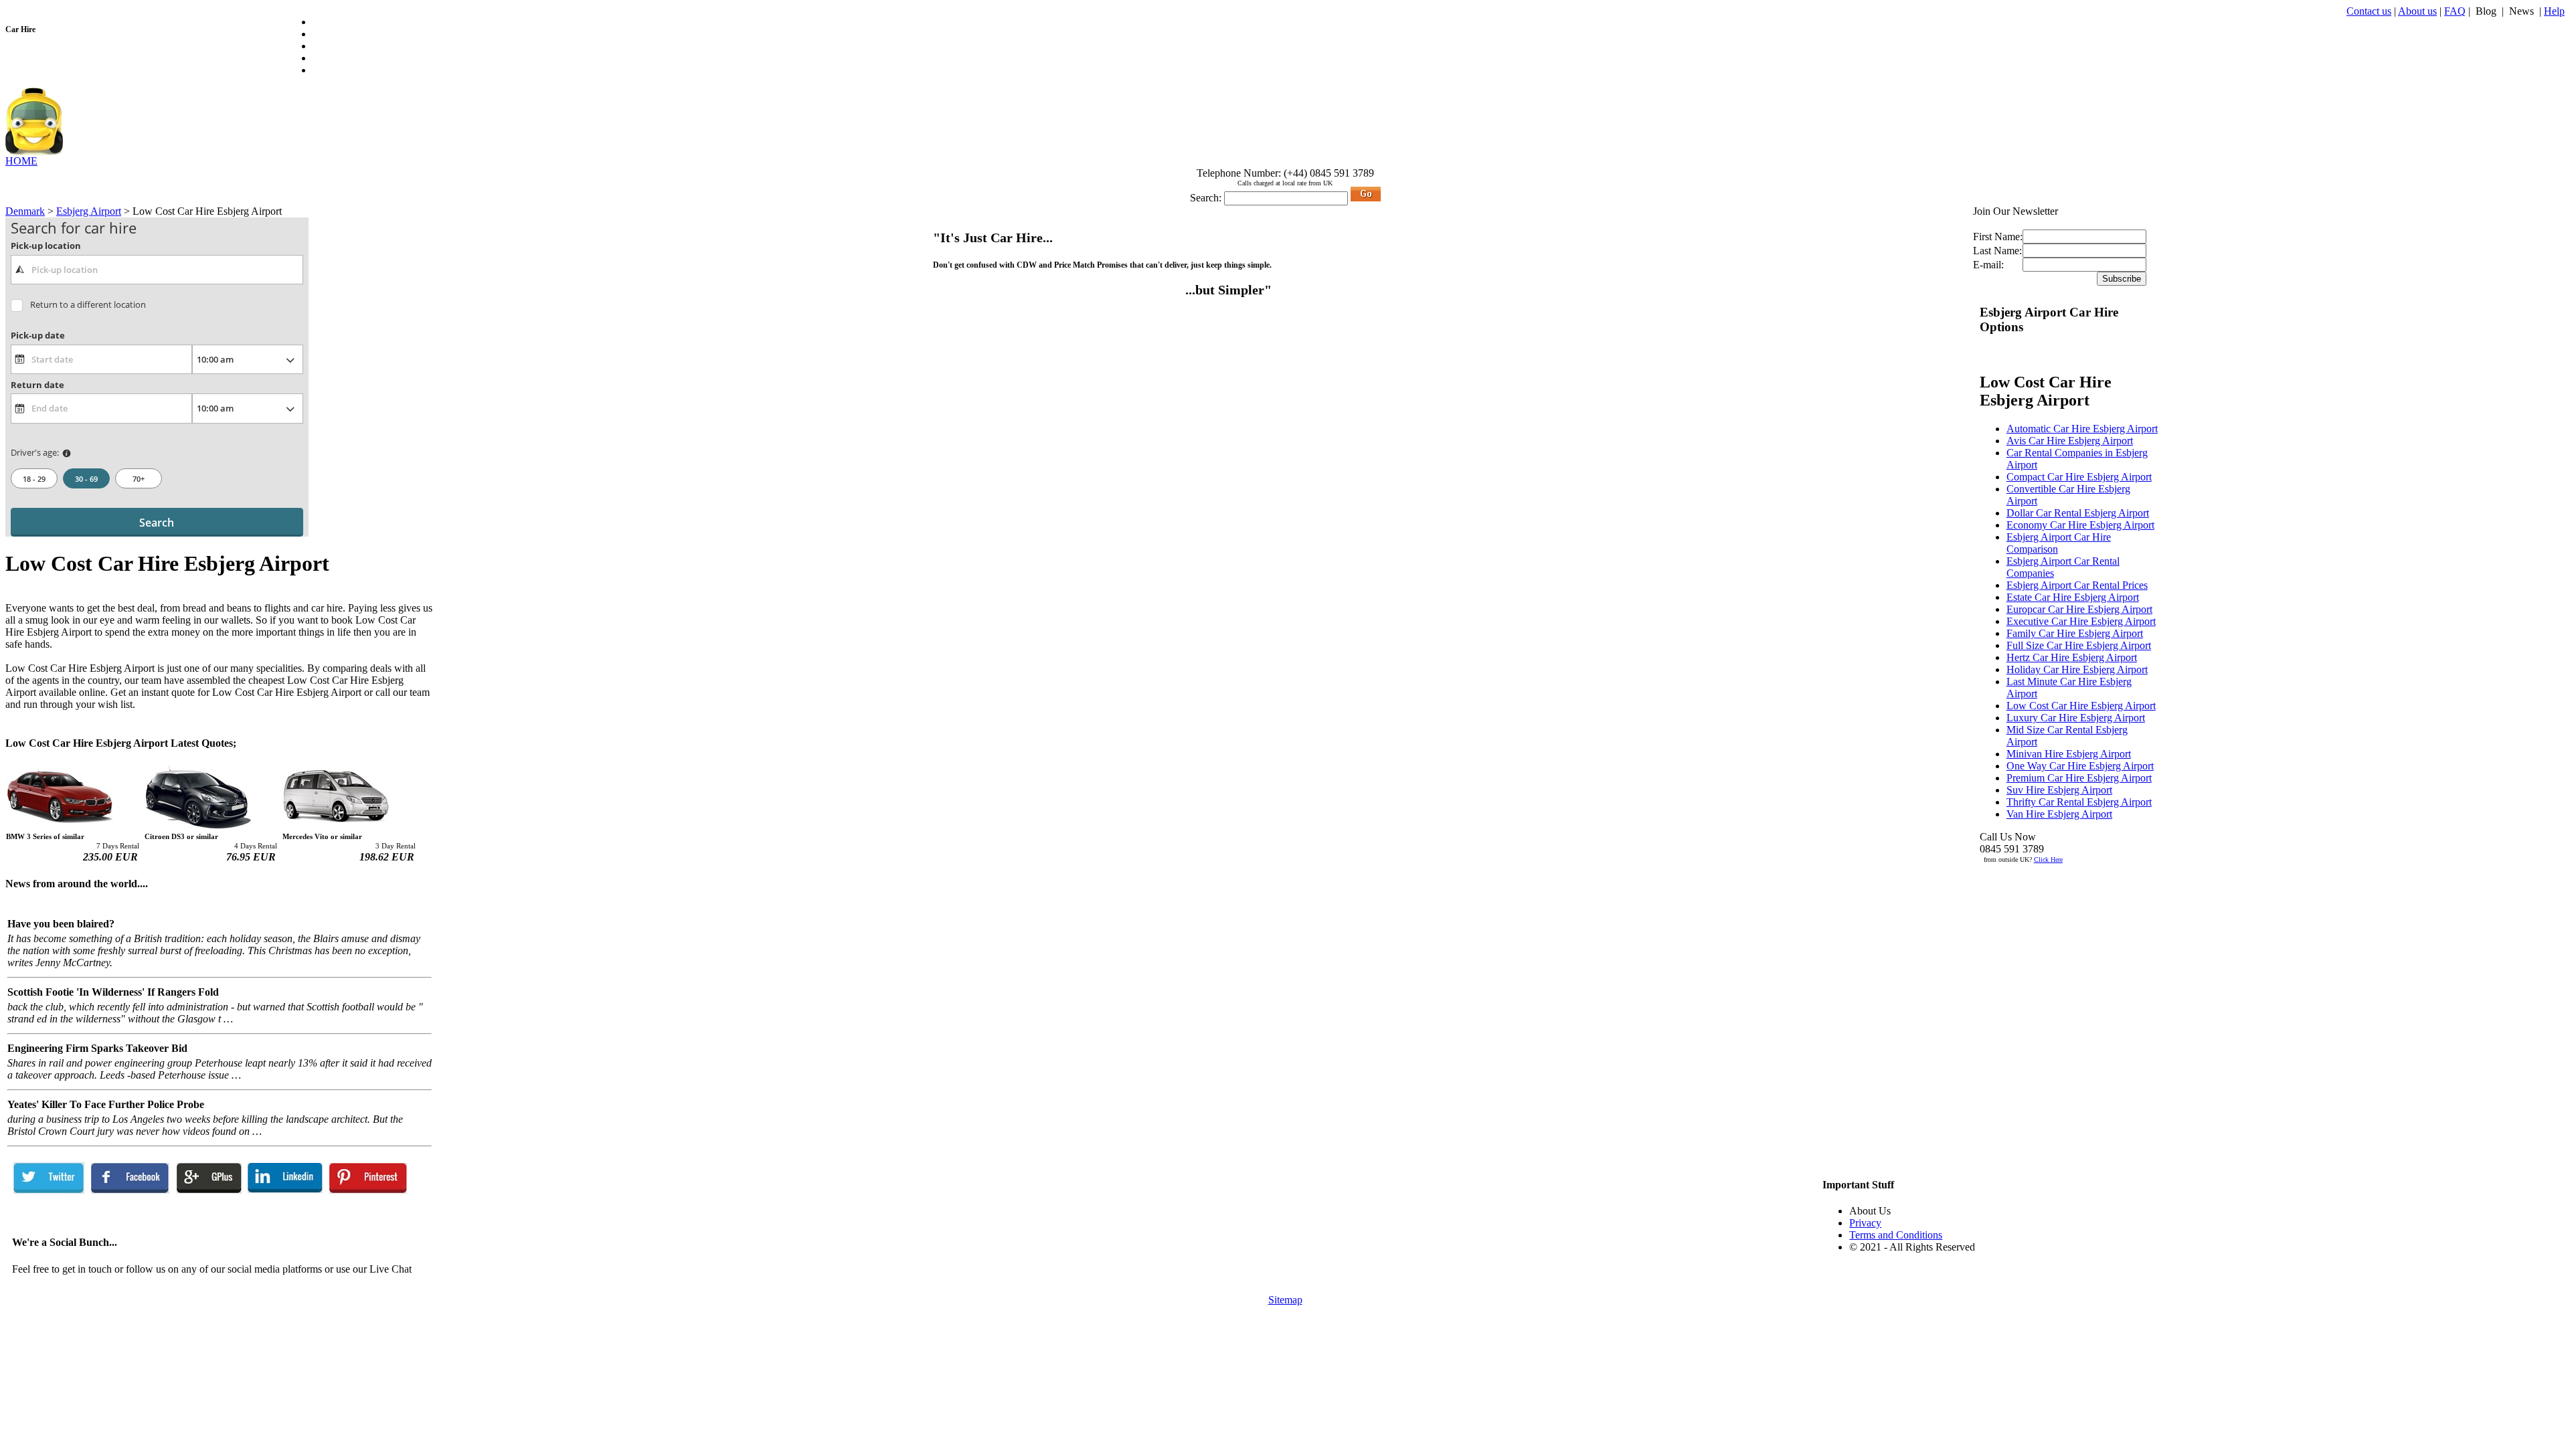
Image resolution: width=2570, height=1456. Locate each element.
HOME (21, 161)
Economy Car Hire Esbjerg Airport (2080, 525)
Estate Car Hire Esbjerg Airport (2073, 597)
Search (157, 523)
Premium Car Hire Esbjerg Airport (2079, 778)
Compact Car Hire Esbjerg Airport (2079, 477)
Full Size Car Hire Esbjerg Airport (2079, 645)
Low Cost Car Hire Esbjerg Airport (2081, 706)
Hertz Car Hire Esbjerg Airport (2072, 657)
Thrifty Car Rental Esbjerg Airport (2079, 802)
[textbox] (157, 270)
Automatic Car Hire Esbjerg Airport (2082, 429)
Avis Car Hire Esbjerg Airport (2070, 441)
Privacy (1865, 1223)
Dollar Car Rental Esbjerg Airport (2078, 513)
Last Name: (1997, 251)
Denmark (25, 211)
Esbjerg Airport (89, 211)
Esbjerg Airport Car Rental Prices (2077, 585)
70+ (139, 479)
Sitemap (1285, 1300)
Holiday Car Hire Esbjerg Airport (2077, 669)
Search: (1206, 198)
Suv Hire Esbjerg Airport (2059, 790)
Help (2554, 11)
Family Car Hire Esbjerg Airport (2075, 633)
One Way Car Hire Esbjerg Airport (2080, 766)
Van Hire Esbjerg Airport (2059, 814)
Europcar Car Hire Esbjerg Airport (2079, 609)
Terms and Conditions (1896, 1235)
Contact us (2369, 11)
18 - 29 (34, 479)
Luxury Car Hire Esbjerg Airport (2076, 718)
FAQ (2455, 11)
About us (2417, 11)
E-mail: (1988, 265)
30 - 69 (86, 479)
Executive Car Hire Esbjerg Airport (2081, 621)
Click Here (2048, 859)
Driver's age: (35, 452)
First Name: (1998, 237)
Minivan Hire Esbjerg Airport (2069, 754)
